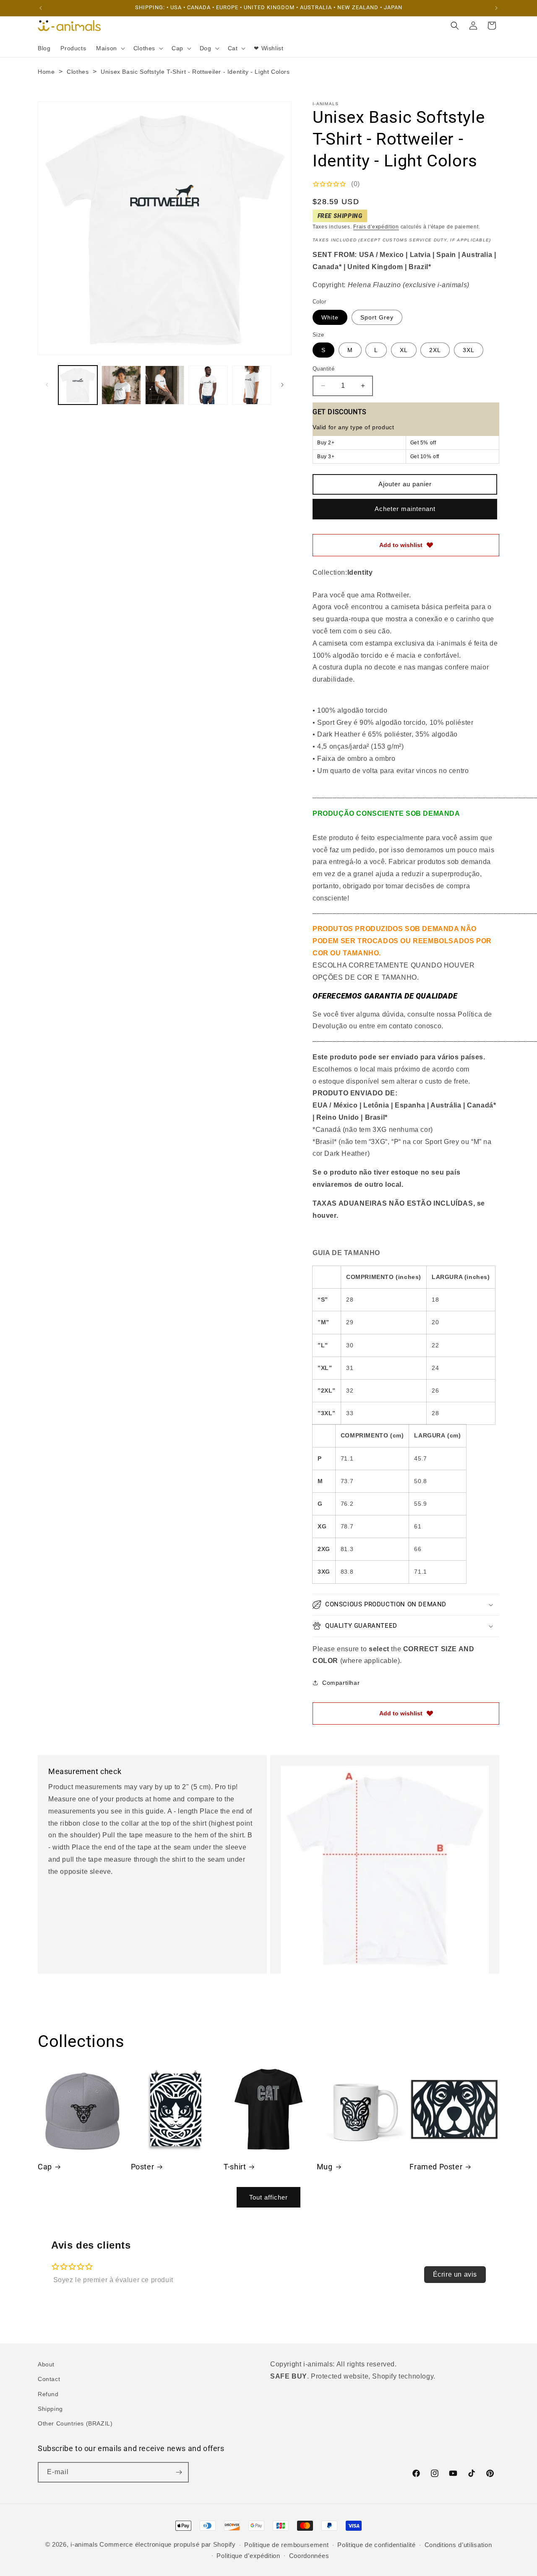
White (330, 317)
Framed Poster (436, 2167)
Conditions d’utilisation (458, 2545)
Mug (325, 2167)
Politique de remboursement (286, 2545)
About (46, 2364)
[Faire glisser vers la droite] (282, 385)
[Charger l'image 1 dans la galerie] (78, 385)
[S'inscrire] (179, 2472)
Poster (143, 2167)
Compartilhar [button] (341, 1683)
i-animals (84, 2544)
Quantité (323, 369)
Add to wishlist (401, 545)
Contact (49, 2379)
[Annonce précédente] (41, 8)
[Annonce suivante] (496, 8)
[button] (110, 48)
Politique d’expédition (248, 2556)
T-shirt (235, 2167)
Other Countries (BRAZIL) (75, 2423)
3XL (469, 350)
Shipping (50, 2409)
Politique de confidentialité (377, 2545)
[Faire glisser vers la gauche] (47, 385)
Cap (45, 2167)
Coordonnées (309, 2556)
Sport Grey (377, 317)
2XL (435, 350)
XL (404, 350)
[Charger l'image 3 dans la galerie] (165, 385)
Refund (48, 2394)
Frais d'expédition (376, 227)
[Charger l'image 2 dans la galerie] (121, 385)
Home (46, 72)
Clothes (78, 72)
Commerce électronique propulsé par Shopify (167, 2544)
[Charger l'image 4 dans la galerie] (208, 385)
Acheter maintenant (405, 509)
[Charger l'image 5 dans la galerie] (252, 385)
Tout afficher (268, 2197)
